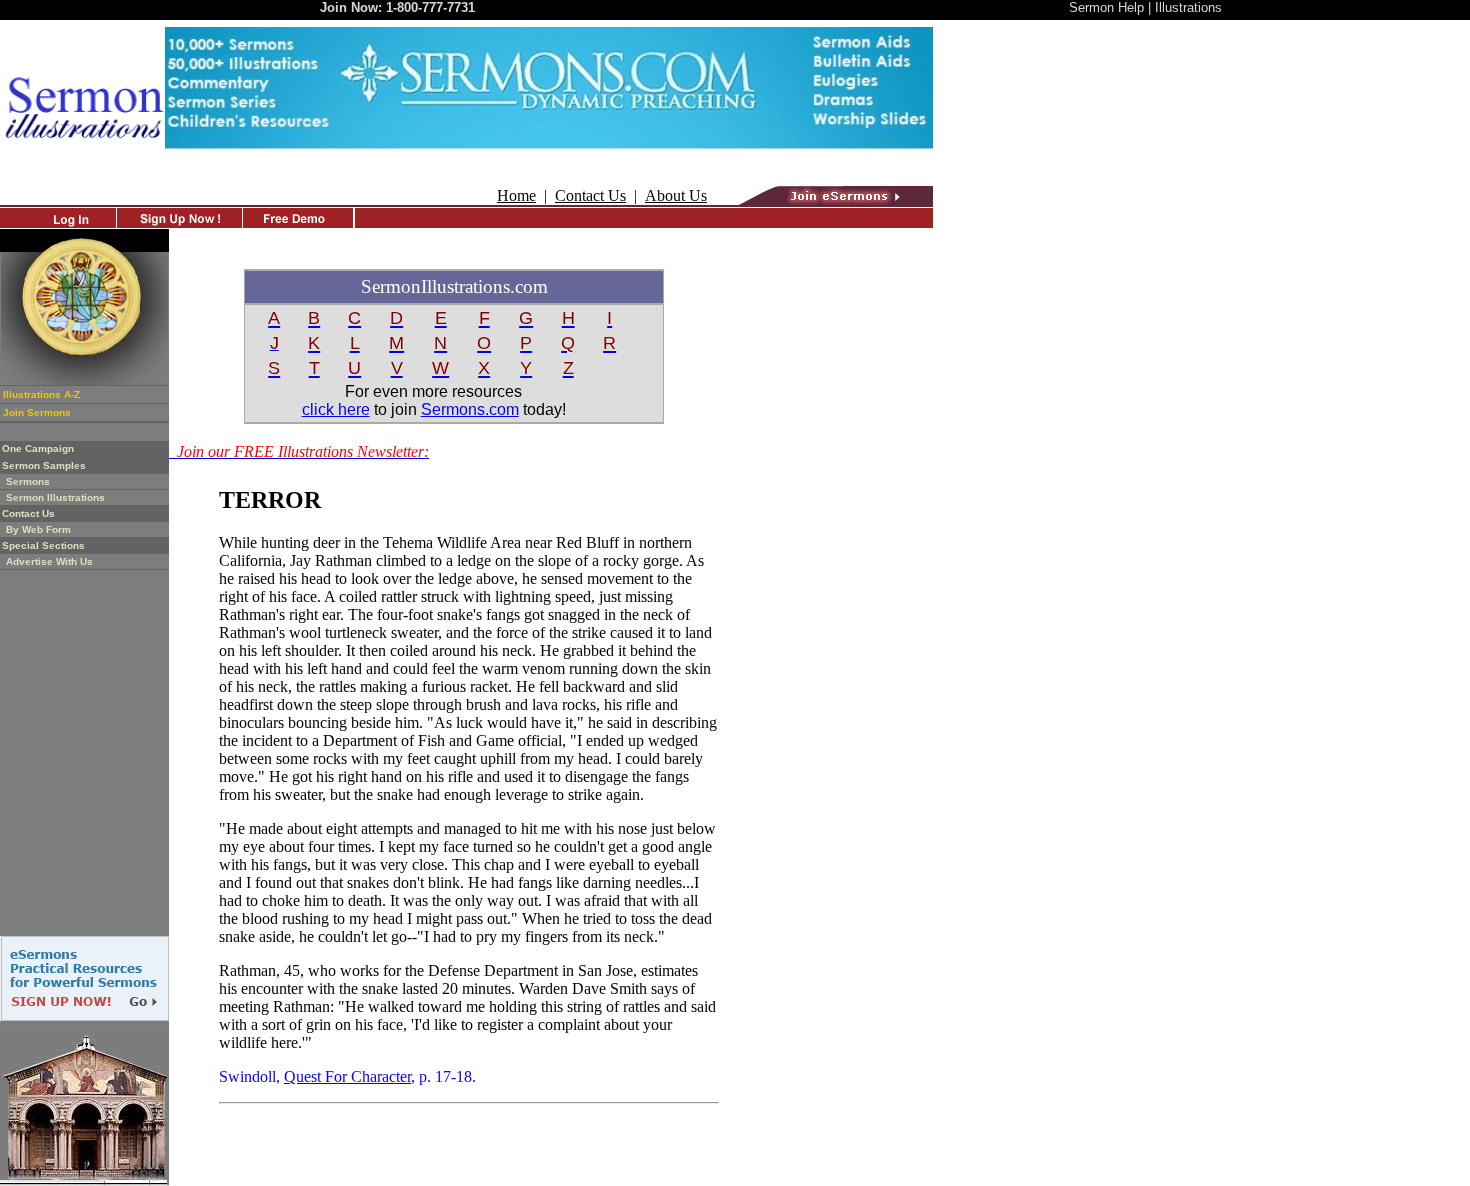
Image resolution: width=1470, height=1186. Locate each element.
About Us (676, 195)
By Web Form (38, 529)
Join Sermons (37, 412)
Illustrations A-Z (41, 394)
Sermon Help (1106, 7)
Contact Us (590, 195)
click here (336, 409)
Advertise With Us (49, 561)
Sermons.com (470, 409)
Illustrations (1188, 7)
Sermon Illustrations (55, 497)
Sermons (28, 481)
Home (516, 195)
